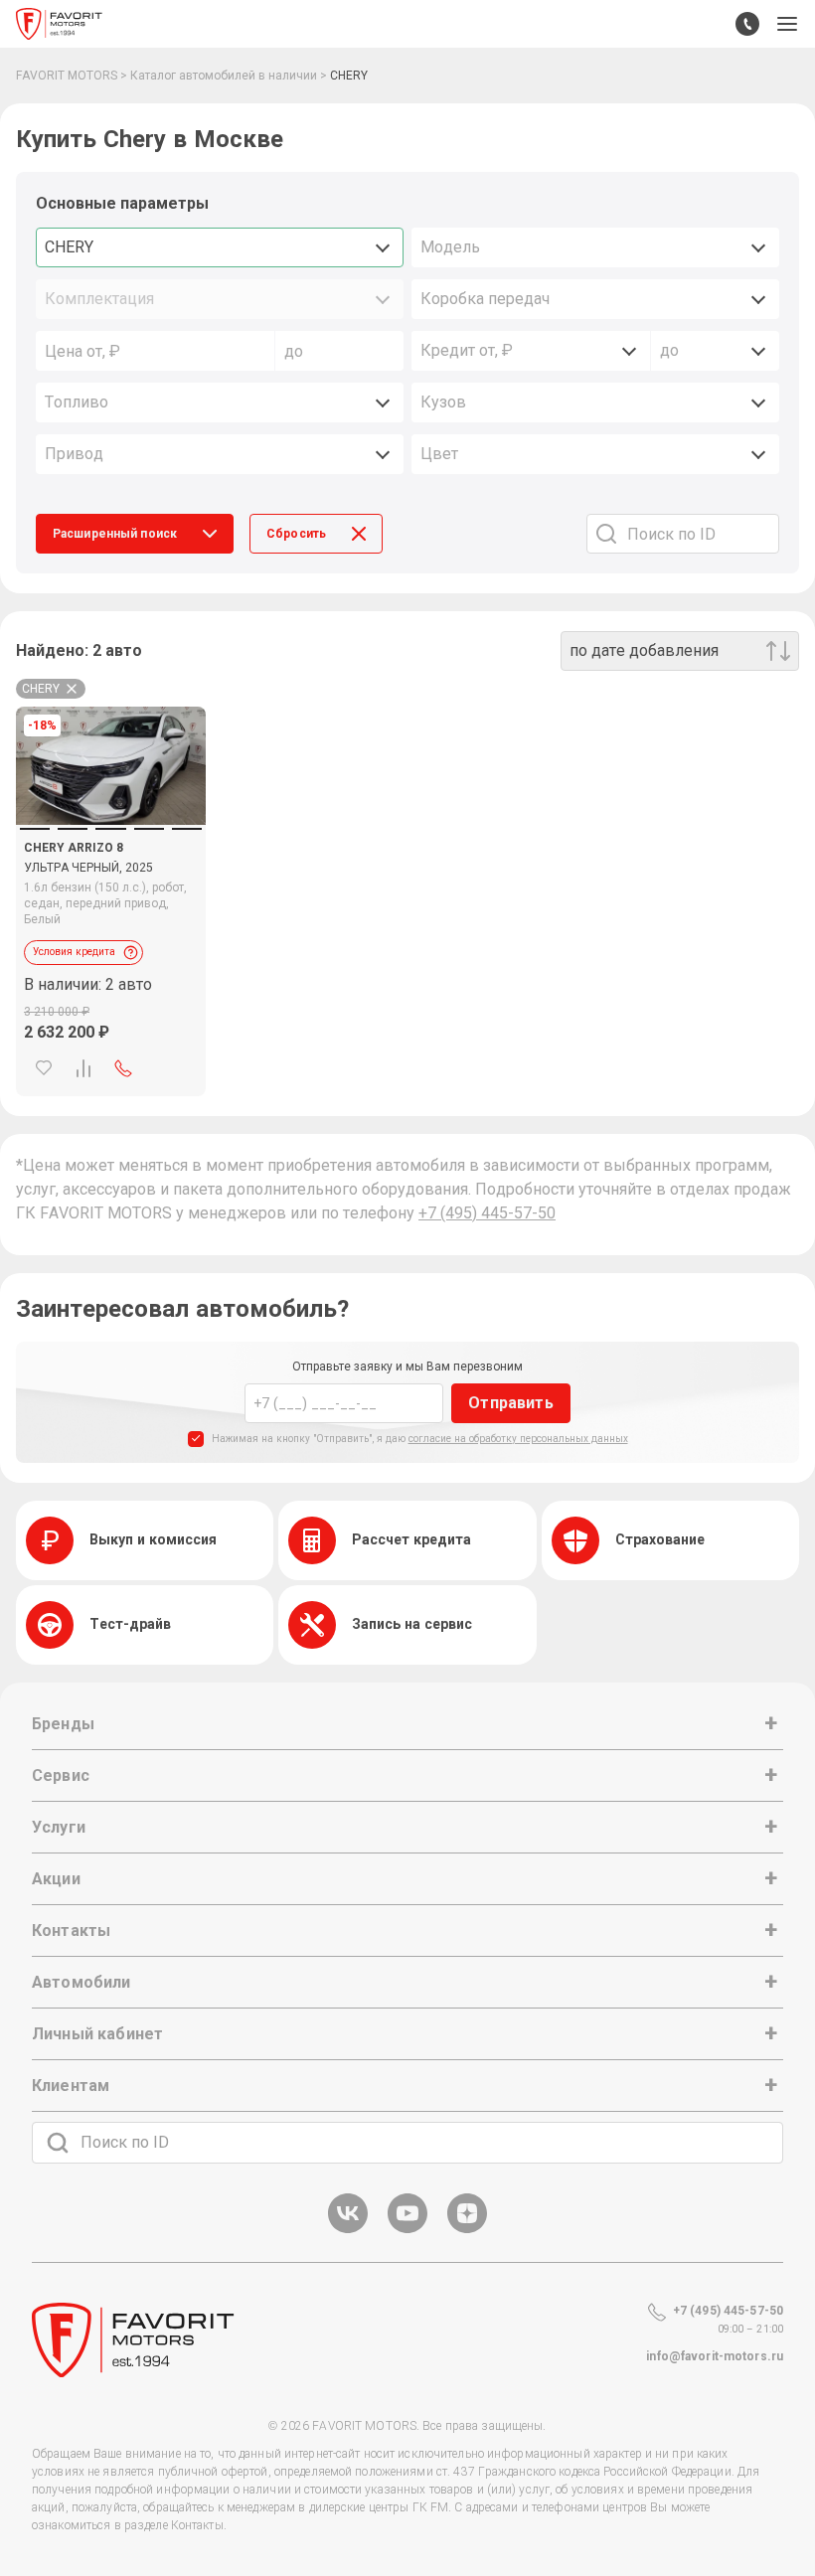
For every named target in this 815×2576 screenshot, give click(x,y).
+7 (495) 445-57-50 (487, 1213)
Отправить (510, 1403)
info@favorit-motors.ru (715, 2356)
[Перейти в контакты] (747, 24)
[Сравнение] (83, 1068)
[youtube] (407, 2230)
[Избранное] (44, 1068)
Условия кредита (74, 952)
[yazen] (467, 2230)
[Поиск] (58, 2143)
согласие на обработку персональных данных (518, 1439)
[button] (787, 24)
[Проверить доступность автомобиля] (123, 1068)
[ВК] (348, 2230)
